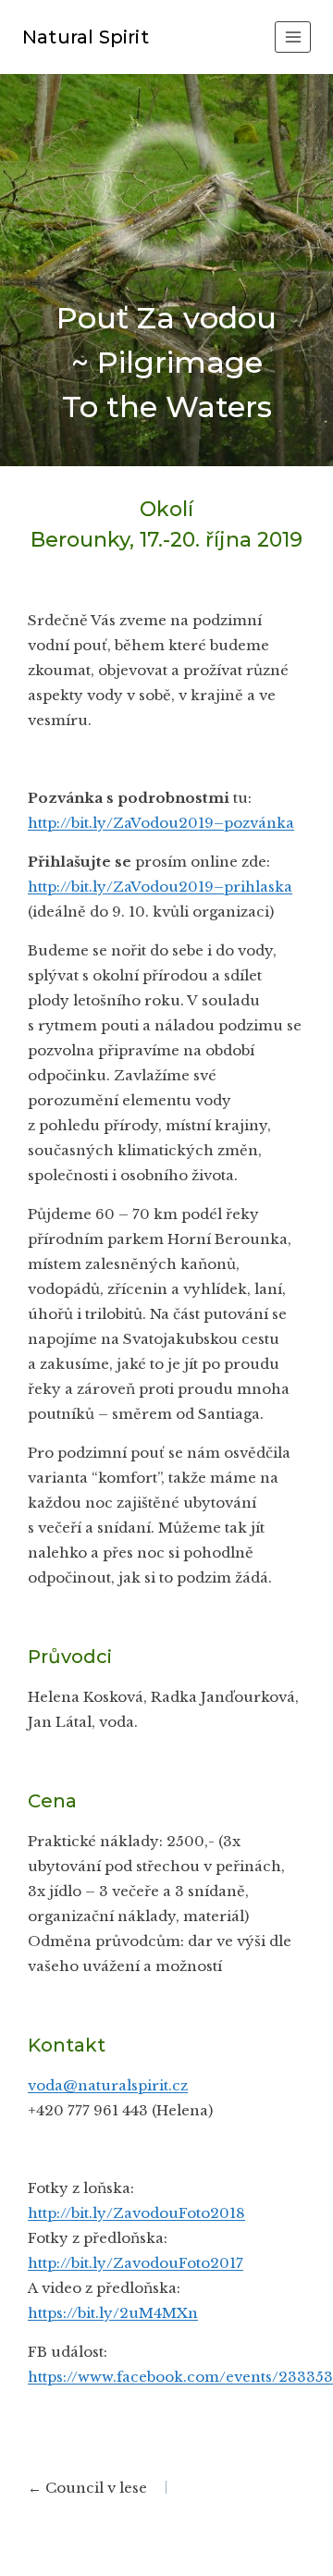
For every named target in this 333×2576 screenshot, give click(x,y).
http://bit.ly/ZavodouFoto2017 (136, 2263)
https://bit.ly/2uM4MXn (113, 2313)
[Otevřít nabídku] (293, 37)
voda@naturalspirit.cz (108, 2085)
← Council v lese (87, 2488)
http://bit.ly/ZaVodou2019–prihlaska (160, 887)
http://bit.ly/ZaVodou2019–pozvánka (161, 823)
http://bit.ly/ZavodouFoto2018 (136, 2213)
